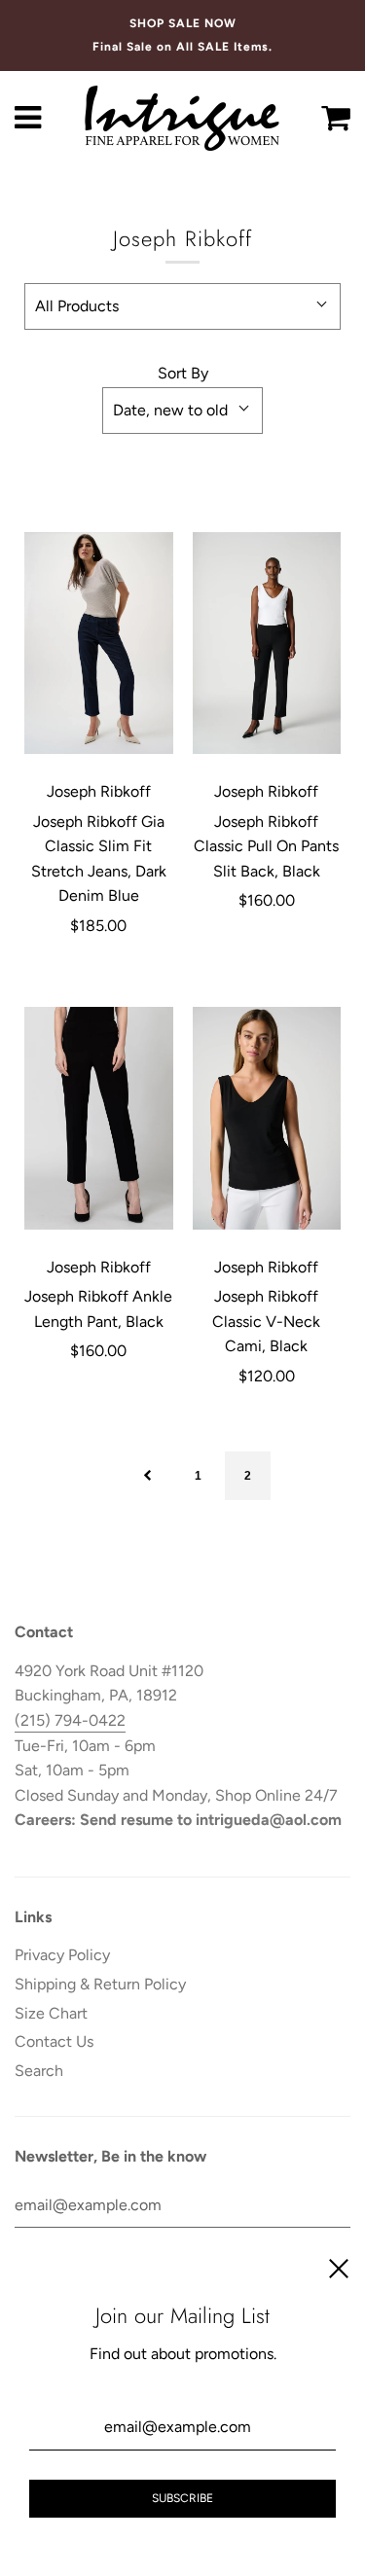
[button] (182, 306)
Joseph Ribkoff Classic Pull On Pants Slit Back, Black (266, 846)
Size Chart (51, 2013)
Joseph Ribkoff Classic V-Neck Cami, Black (266, 1321)
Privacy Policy (62, 1955)
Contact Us (54, 2041)
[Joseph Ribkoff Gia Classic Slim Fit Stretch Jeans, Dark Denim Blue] (99, 643)
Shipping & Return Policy (100, 1984)
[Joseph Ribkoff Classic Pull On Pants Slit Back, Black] (267, 643)
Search (39, 2071)
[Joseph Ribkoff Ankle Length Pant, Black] (99, 1119)
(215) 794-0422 (70, 1720)
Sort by (183, 373)
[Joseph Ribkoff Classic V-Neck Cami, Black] (267, 1119)
